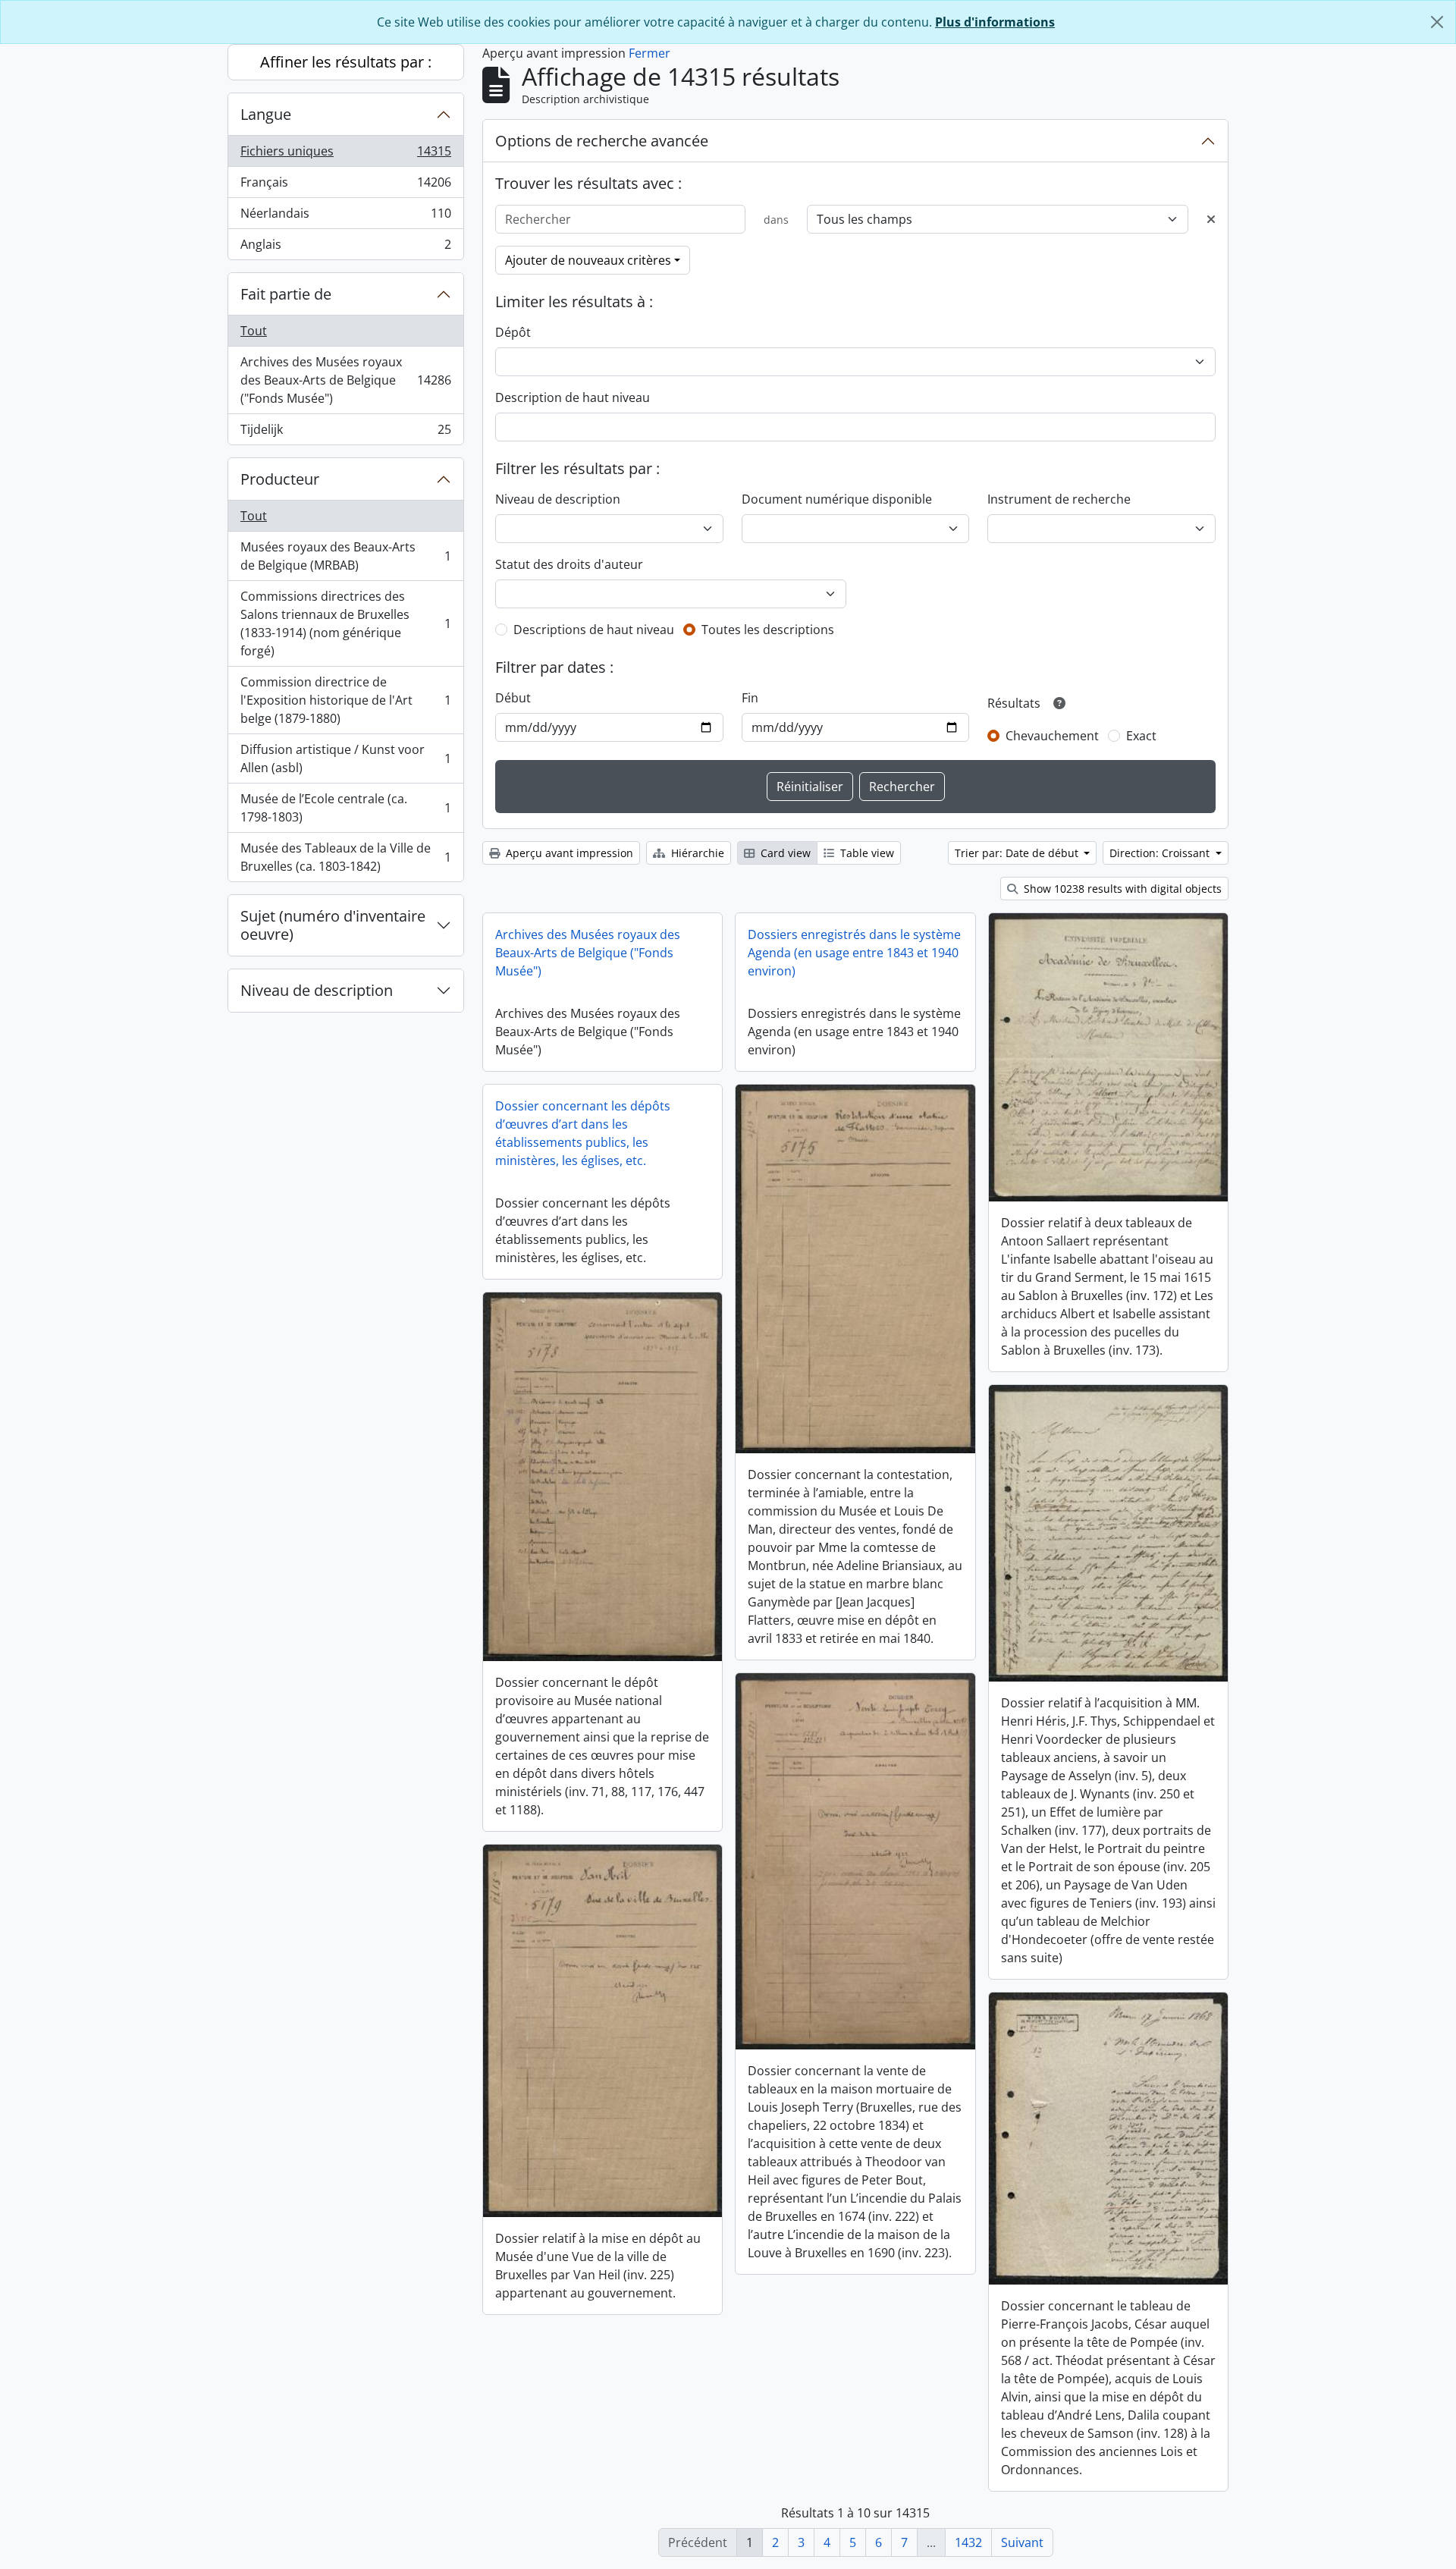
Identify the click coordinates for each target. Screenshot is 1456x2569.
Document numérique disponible (837, 499)
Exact (1141, 736)
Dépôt (513, 332)
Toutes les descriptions (768, 630)
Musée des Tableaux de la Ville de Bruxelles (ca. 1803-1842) (345, 857)
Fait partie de (286, 294)
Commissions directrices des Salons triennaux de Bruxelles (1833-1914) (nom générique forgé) (345, 623)
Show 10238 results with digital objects (1121, 889)
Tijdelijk (345, 433)
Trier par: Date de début (1018, 853)
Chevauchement (1052, 736)
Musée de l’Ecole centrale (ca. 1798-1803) (345, 808)
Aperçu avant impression (568, 853)
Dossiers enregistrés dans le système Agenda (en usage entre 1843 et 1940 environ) (854, 953)
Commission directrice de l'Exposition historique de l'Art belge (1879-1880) (345, 700)
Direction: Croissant (1161, 853)
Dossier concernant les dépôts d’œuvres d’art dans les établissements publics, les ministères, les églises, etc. (583, 1133)
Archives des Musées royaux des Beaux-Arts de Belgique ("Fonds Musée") (345, 380)
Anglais (345, 248)
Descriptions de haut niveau (594, 630)
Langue (266, 114)
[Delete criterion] (1211, 219)
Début (513, 698)
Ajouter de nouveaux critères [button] (588, 260)
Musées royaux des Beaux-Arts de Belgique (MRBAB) (345, 556)
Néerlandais (345, 217)
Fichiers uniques (345, 155)
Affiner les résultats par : (346, 62)
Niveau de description (317, 990)
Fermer (650, 53)
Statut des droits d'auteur (569, 564)
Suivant (1022, 2542)
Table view (866, 853)
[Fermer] (1437, 22)
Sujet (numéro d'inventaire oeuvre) (333, 925)
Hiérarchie (696, 853)
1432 (968, 2542)
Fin (750, 698)
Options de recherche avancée (602, 141)
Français (345, 186)
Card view (784, 853)
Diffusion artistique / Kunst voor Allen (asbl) (345, 758)
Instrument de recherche (1059, 499)
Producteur (280, 479)
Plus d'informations (995, 22)
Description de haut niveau (573, 397)
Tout (254, 331)
